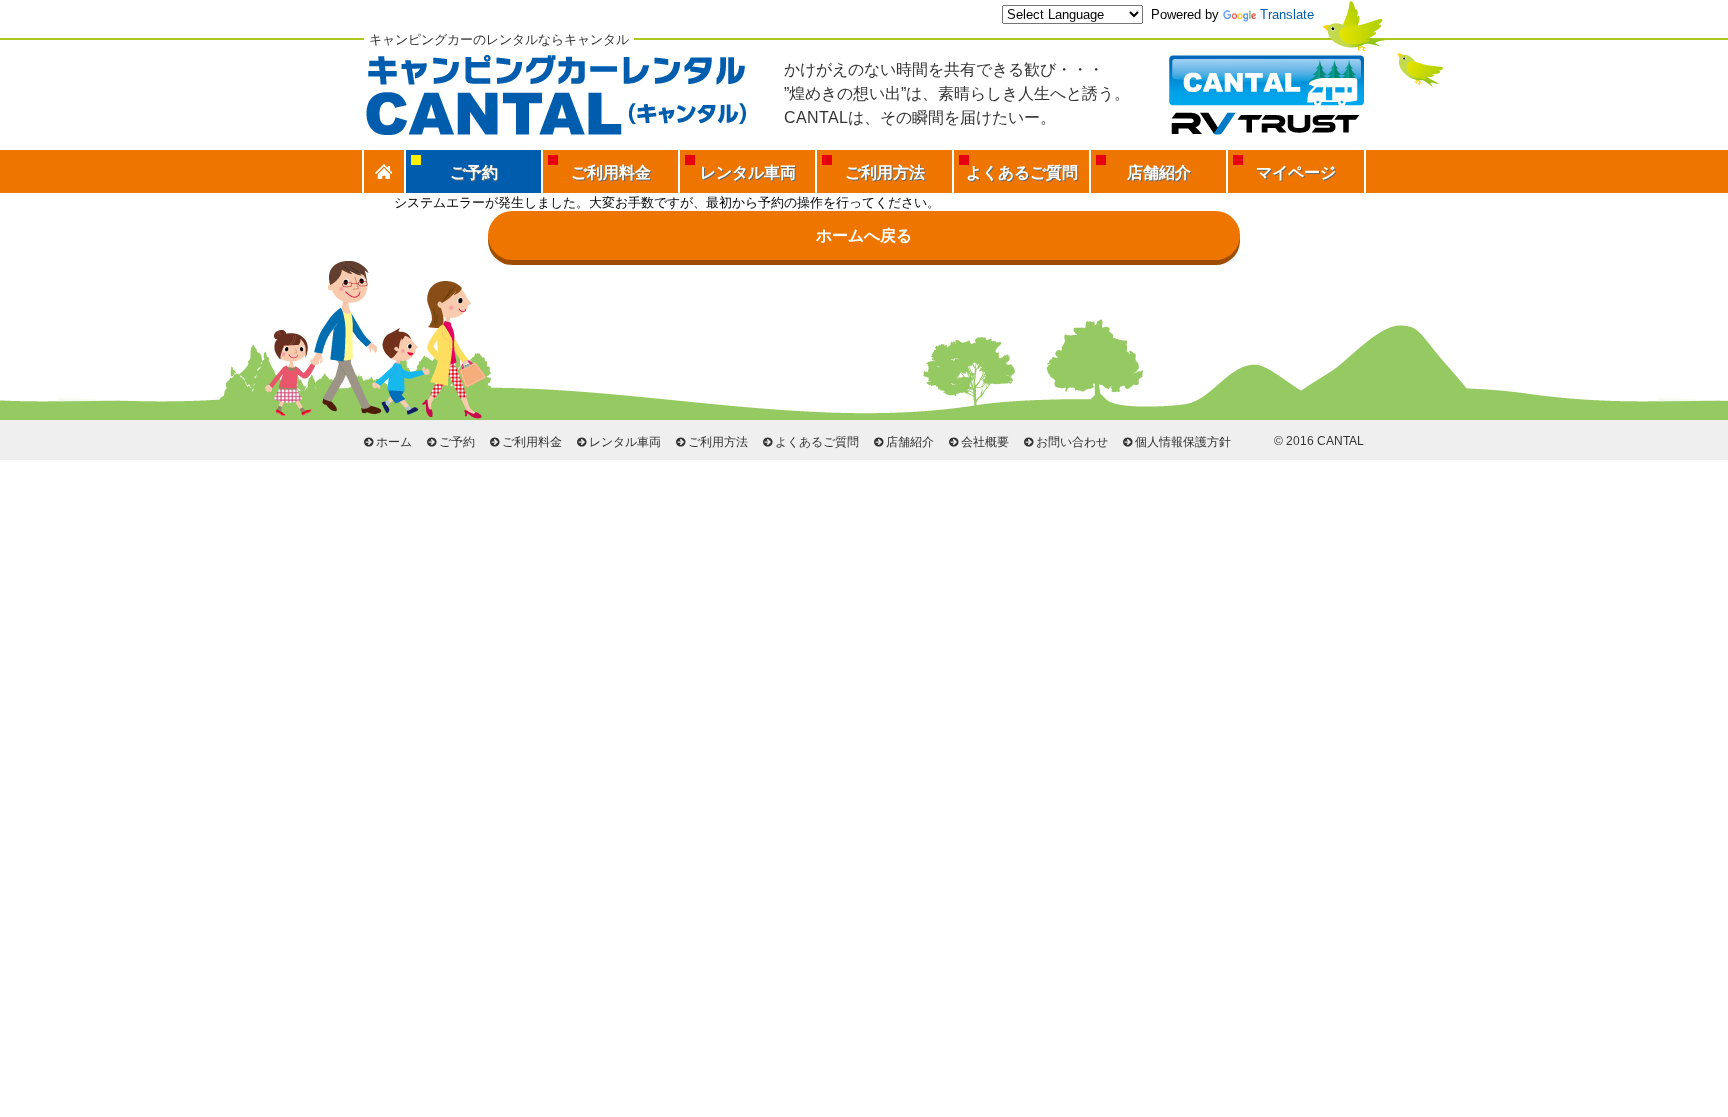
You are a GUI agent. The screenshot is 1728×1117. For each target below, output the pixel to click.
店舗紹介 (1159, 172)
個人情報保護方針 (1183, 442)
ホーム (394, 442)
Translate (1287, 14)
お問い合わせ (1072, 442)
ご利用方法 (885, 172)
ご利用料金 (611, 172)
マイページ (1296, 172)
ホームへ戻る (864, 235)
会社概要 (985, 442)
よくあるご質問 (1022, 172)
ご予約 (457, 442)
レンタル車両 (748, 172)
